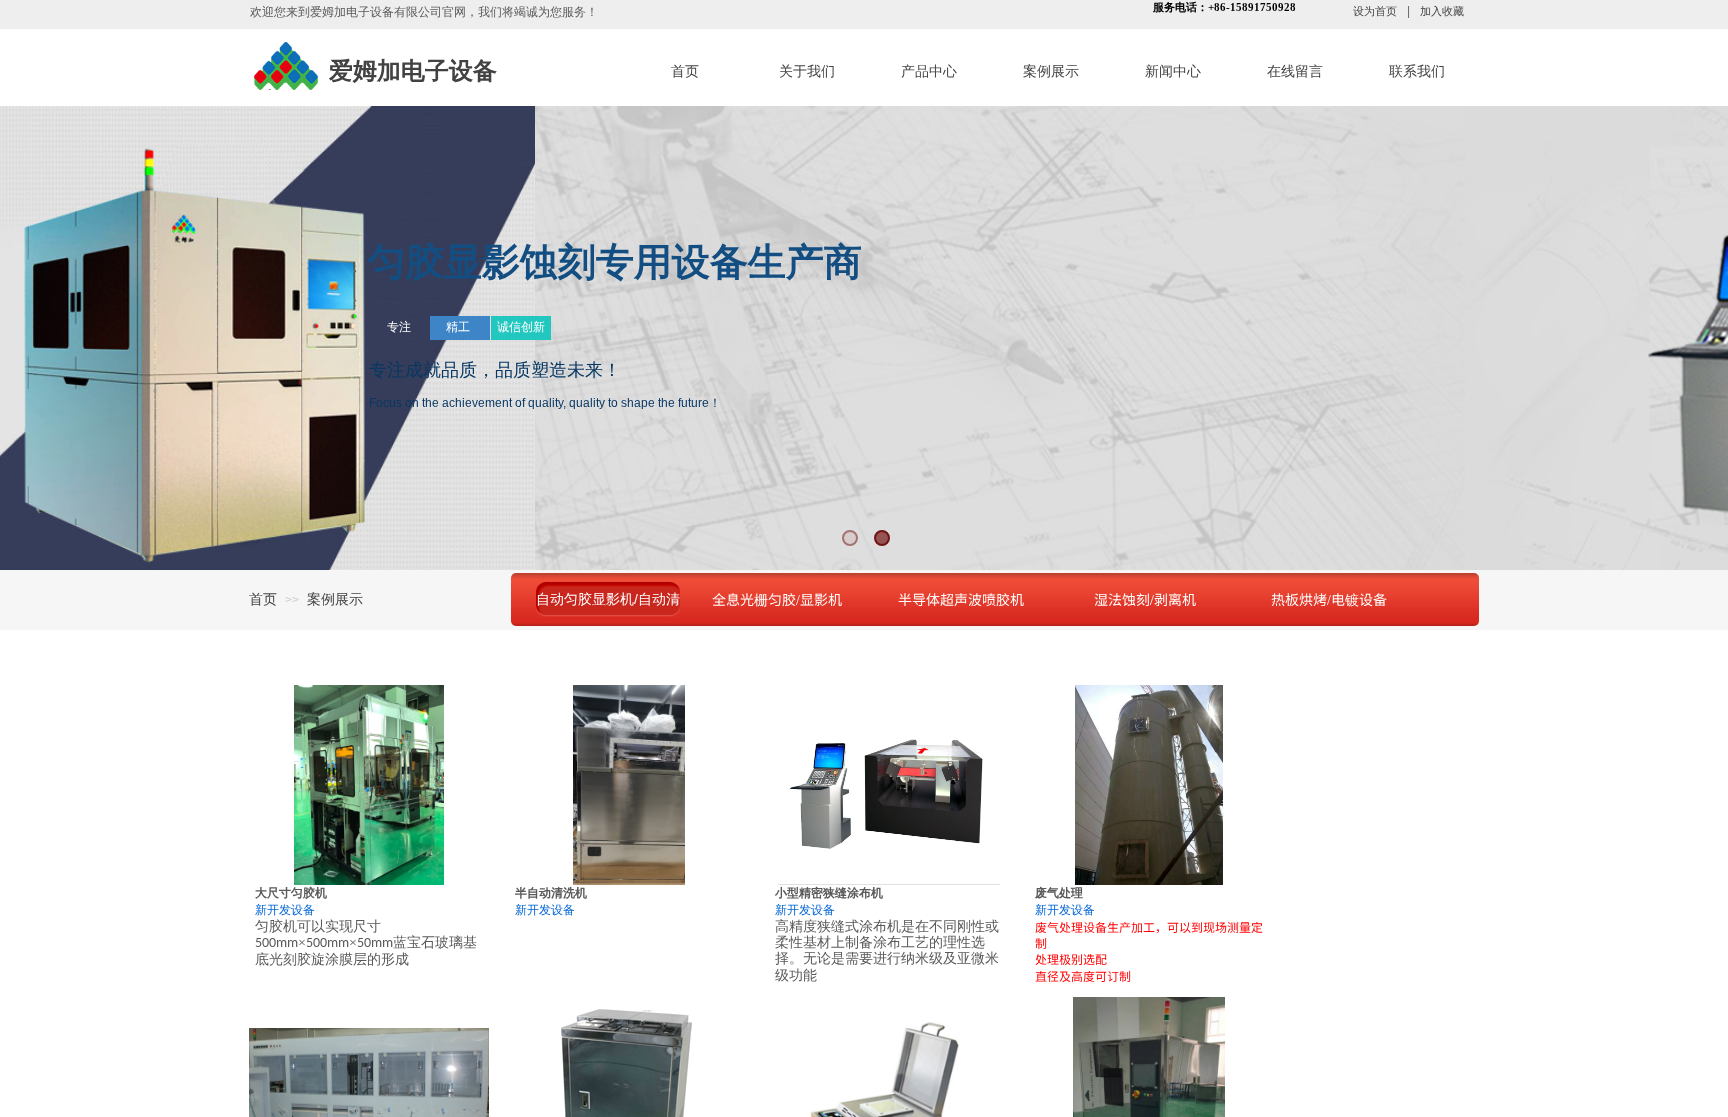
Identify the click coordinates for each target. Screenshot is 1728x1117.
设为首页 (1375, 11)
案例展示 (335, 599)
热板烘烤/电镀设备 (1329, 599)
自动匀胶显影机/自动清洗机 (608, 599)
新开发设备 (285, 910)
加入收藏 (1442, 11)
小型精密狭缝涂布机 (829, 893)
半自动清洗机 (551, 893)
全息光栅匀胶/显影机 (777, 599)
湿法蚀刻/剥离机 (1145, 599)
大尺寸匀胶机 (291, 893)
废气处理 (1059, 893)
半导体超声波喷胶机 (961, 599)
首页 (263, 599)
